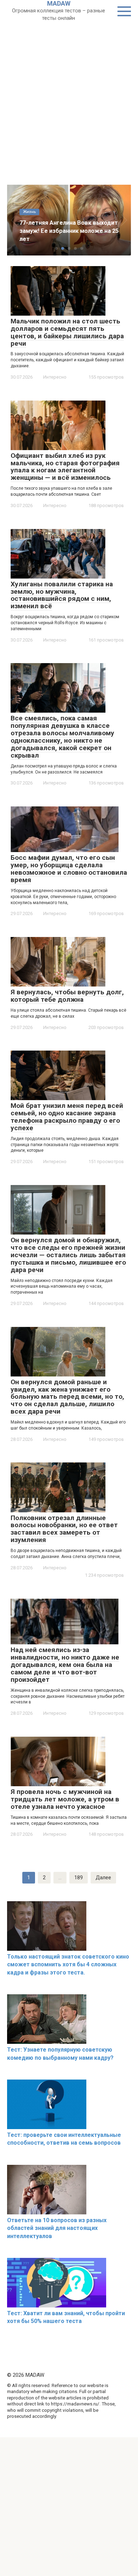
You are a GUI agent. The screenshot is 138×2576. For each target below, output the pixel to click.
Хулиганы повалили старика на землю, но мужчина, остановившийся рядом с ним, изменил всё (62, 595)
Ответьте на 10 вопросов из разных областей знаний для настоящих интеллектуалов (57, 2228)
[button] (56, 248)
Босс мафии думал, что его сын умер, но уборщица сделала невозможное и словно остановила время (69, 869)
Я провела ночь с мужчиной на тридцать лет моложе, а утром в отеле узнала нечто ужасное (65, 1799)
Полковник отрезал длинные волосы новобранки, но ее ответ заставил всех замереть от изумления (64, 1529)
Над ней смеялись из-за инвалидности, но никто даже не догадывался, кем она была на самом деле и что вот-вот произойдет (65, 1665)
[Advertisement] (69, 94)
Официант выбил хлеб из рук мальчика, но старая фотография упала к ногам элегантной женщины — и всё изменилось (65, 467)
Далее (103, 1878)
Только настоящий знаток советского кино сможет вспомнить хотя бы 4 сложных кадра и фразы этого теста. (68, 1965)
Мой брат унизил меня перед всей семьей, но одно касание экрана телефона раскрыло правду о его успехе (67, 1117)
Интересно (55, 377)
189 (79, 1878)
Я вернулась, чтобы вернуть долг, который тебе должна (67, 996)
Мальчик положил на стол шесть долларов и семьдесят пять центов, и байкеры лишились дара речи (67, 332)
